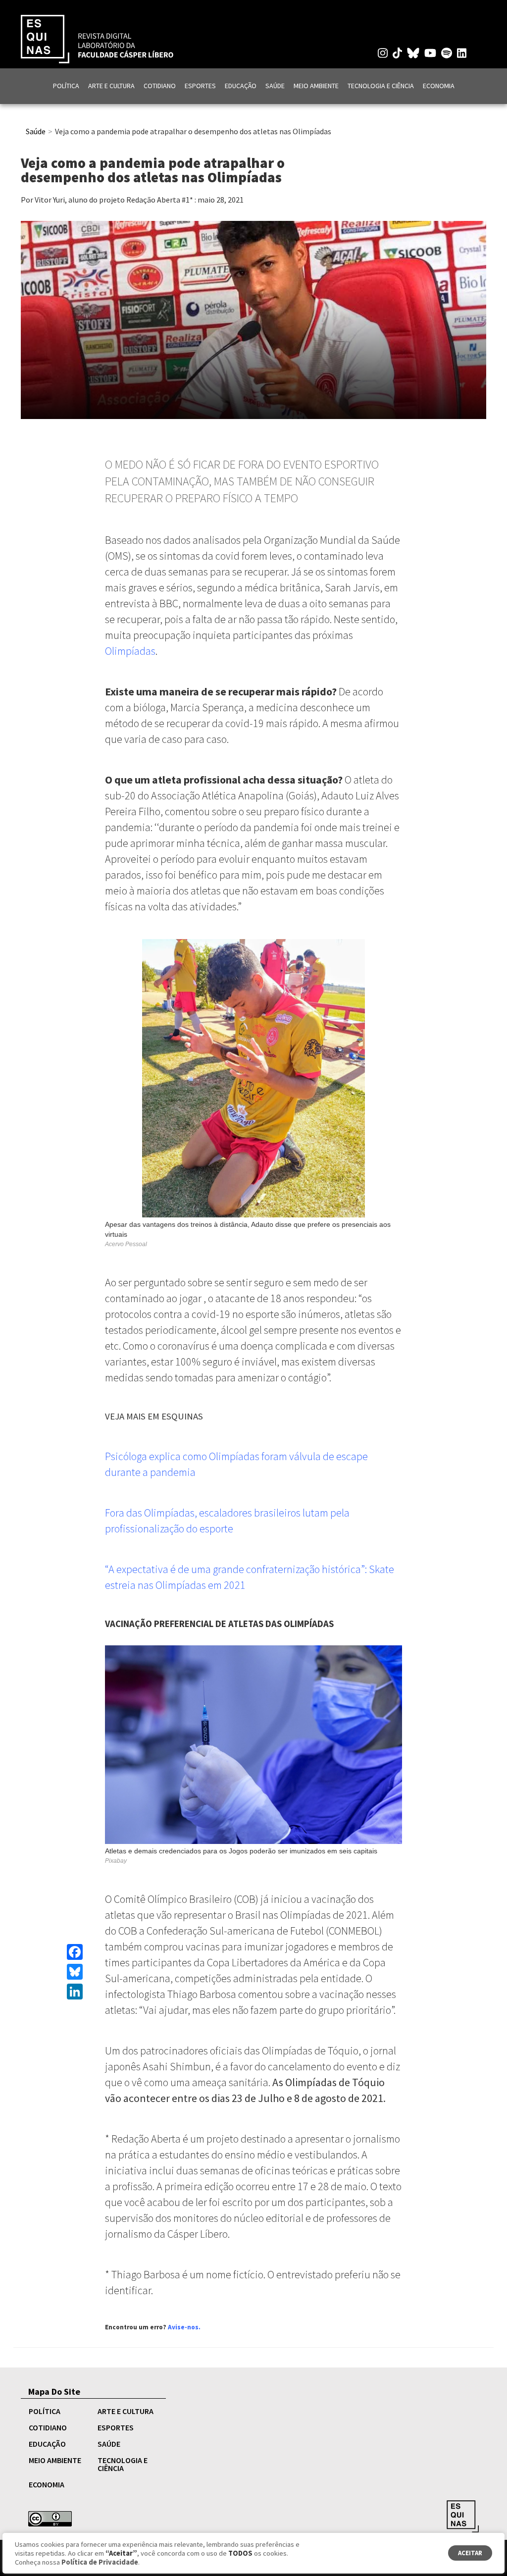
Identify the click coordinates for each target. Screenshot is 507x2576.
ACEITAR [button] (470, 2553)
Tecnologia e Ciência (381, 86)
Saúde (275, 86)
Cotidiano (160, 86)
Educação (241, 86)
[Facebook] (75, 1952)
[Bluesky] (75, 1972)
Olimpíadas (130, 651)
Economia (439, 86)
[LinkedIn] (75, 1992)
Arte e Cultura (111, 86)
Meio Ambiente (316, 86)
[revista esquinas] (97, 38)
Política (66, 86)
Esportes (200, 86)
